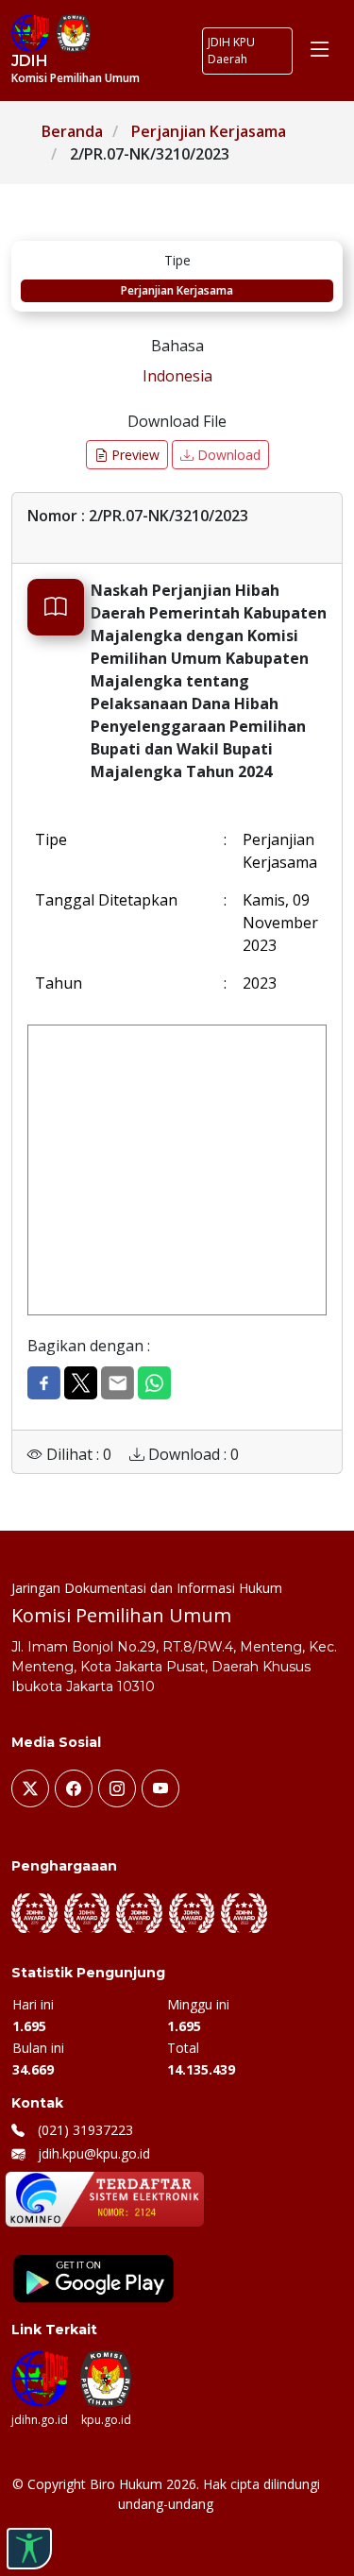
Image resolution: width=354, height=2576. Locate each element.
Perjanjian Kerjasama (209, 131)
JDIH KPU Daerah (231, 51)
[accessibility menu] (29, 2549)
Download (227, 455)
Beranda (72, 131)
